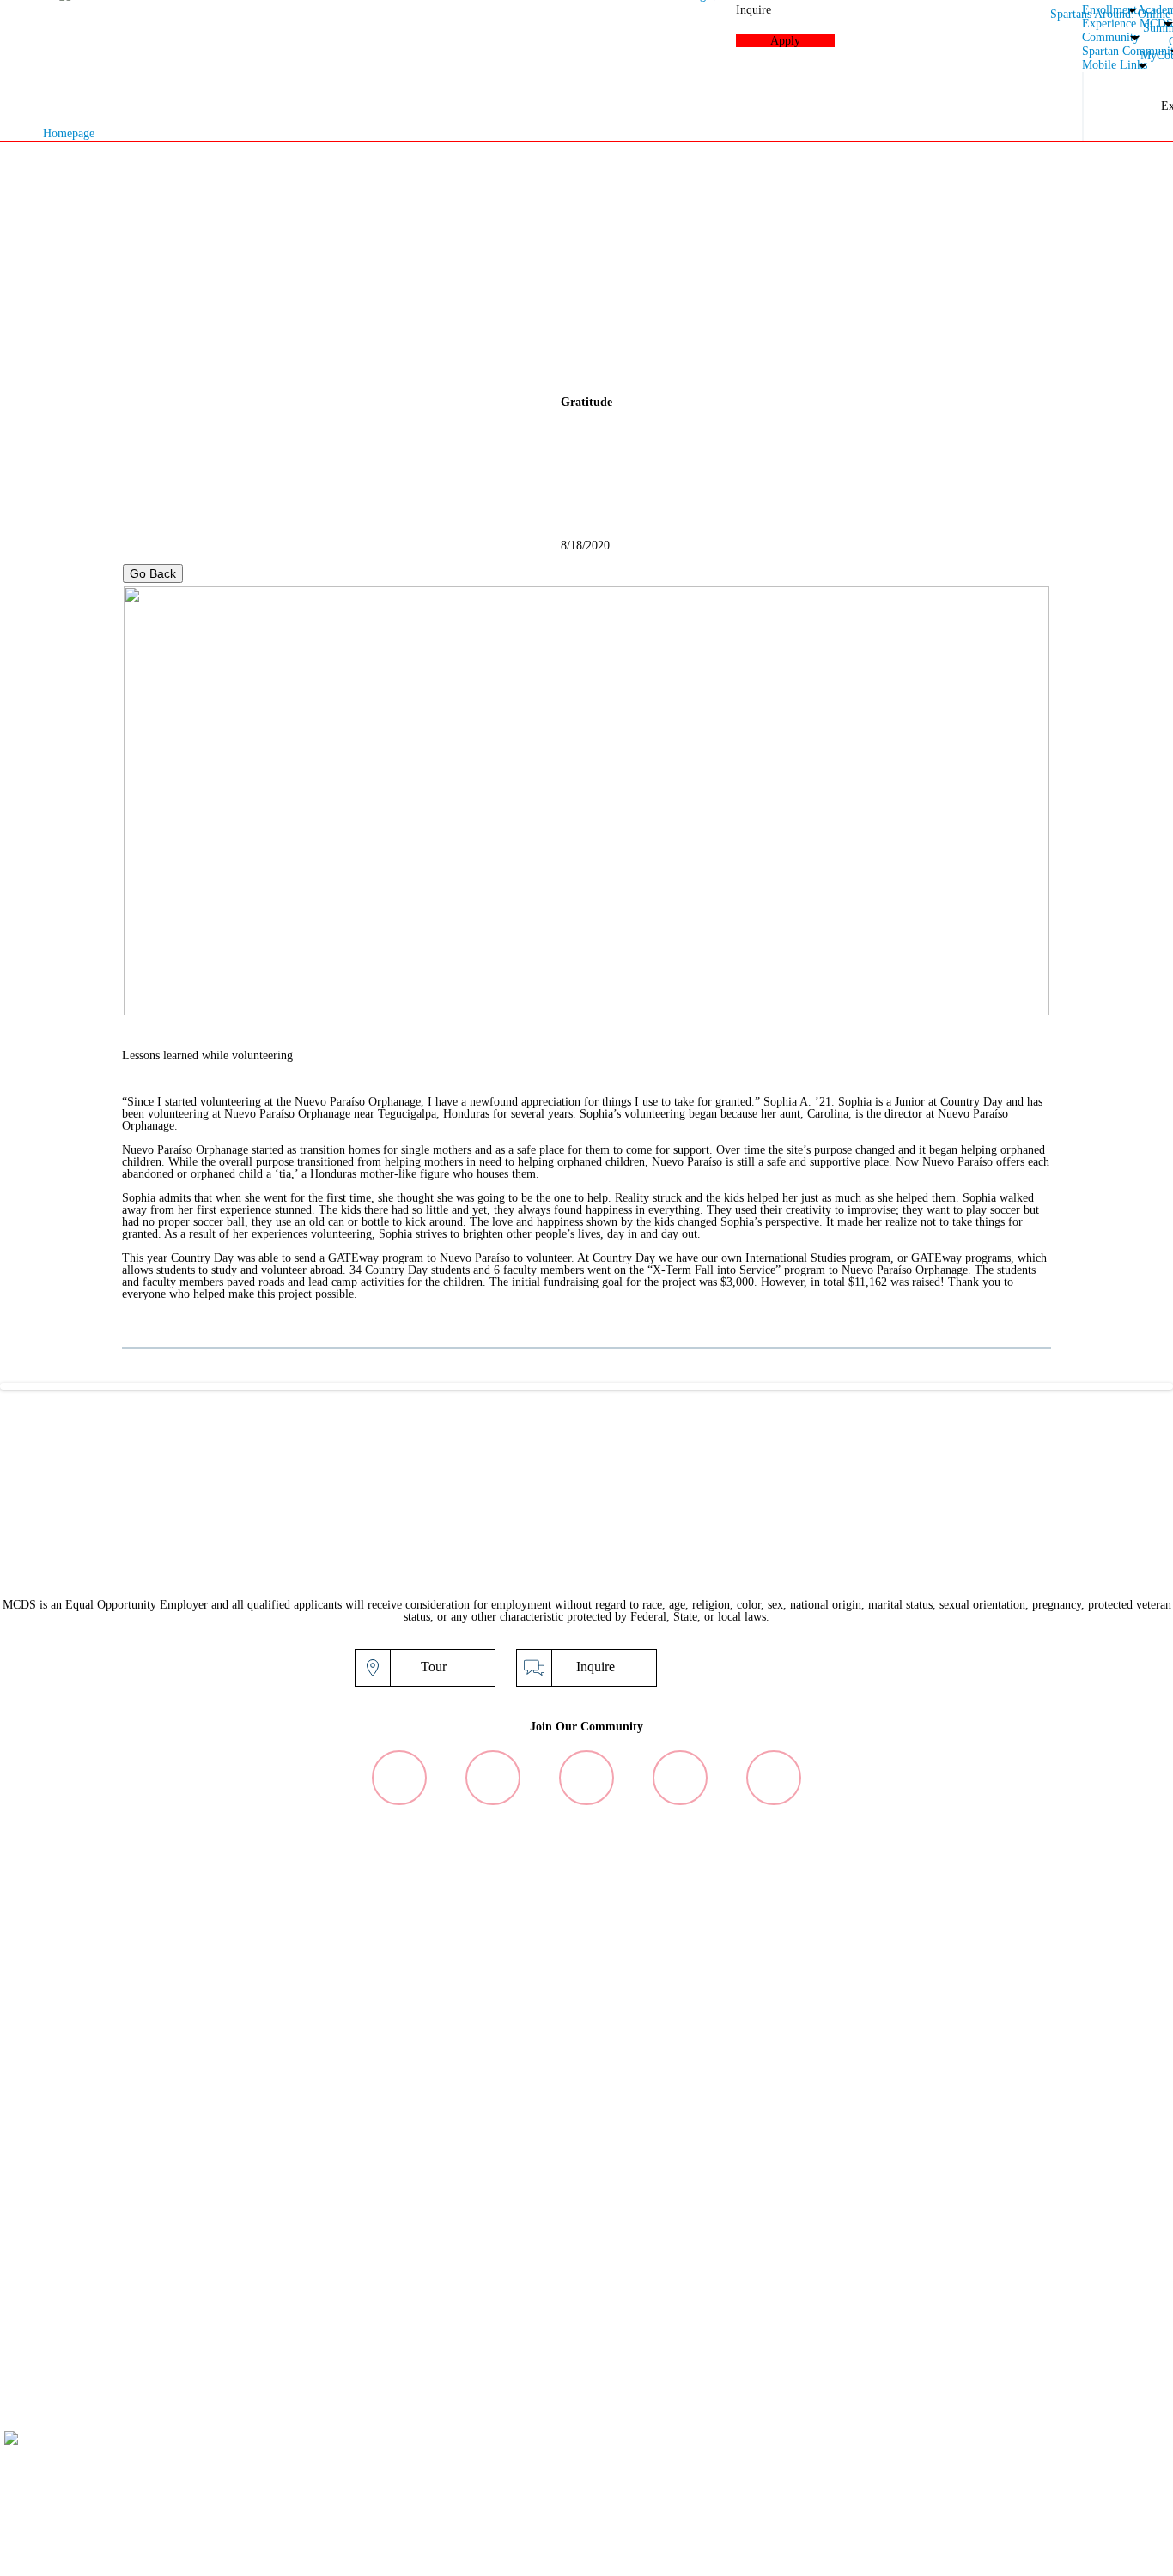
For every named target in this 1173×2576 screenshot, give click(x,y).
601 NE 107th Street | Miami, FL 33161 (988, 2470)
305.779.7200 (946, 2482)
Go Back (153, 573)
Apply (757, 1667)
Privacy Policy (918, 2553)
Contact (1150, 2553)
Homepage (69, 133)
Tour (434, 1667)
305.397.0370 (1035, 2482)
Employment (1043, 2553)
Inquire (596, 1667)
